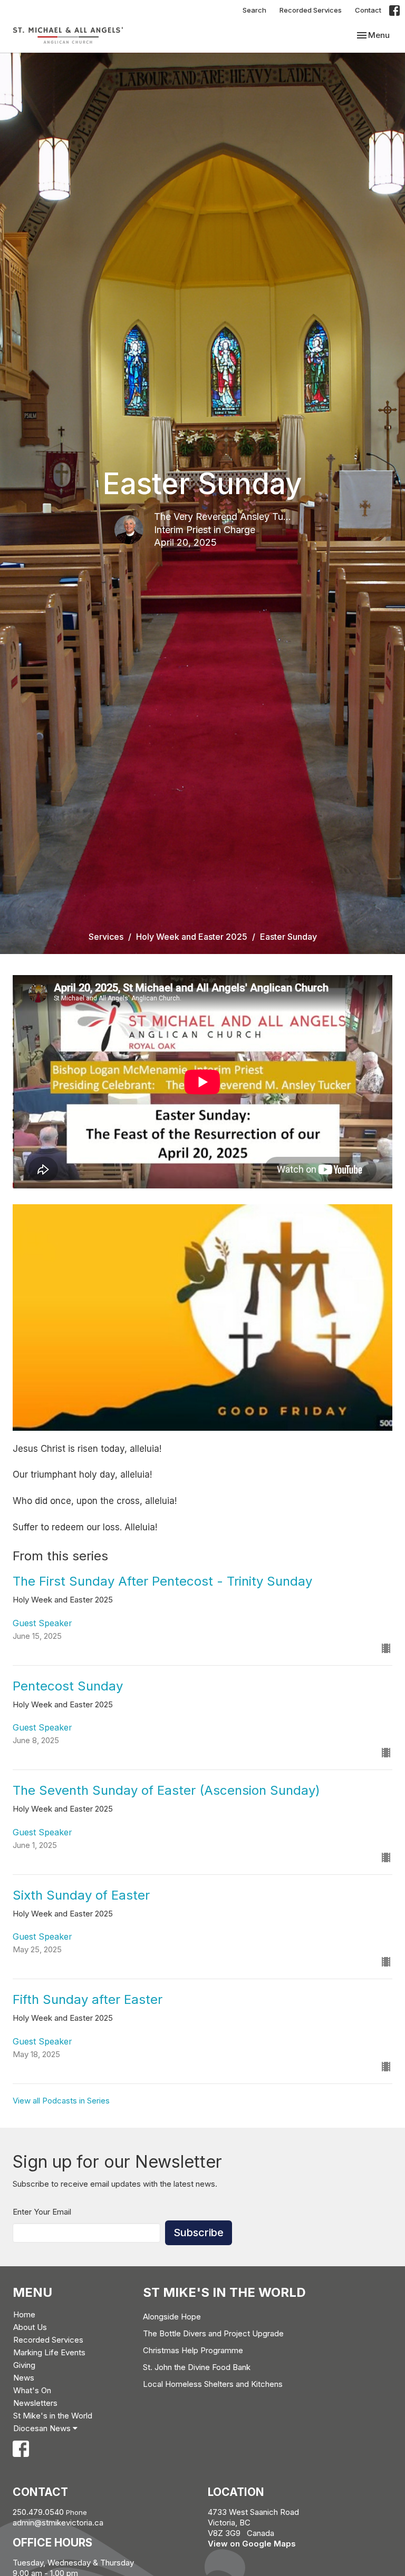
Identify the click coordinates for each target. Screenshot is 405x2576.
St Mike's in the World (53, 2416)
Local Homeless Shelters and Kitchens (213, 2384)
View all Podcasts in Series (61, 2101)
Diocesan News (43, 2428)
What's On (32, 2390)
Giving (24, 2365)
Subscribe (199, 2233)
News (24, 2378)
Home (24, 2314)
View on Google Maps (252, 2544)
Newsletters (35, 2403)
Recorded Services (311, 10)
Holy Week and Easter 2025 (192, 937)
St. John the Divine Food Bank (197, 2367)
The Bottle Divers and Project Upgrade (213, 2333)
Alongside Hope (172, 2317)
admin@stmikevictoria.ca (58, 2523)
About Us (30, 2327)
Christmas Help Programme (193, 2350)
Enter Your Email (42, 2212)
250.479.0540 (38, 2512)
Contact (368, 10)
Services (106, 937)
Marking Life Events (49, 2352)
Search (254, 10)
